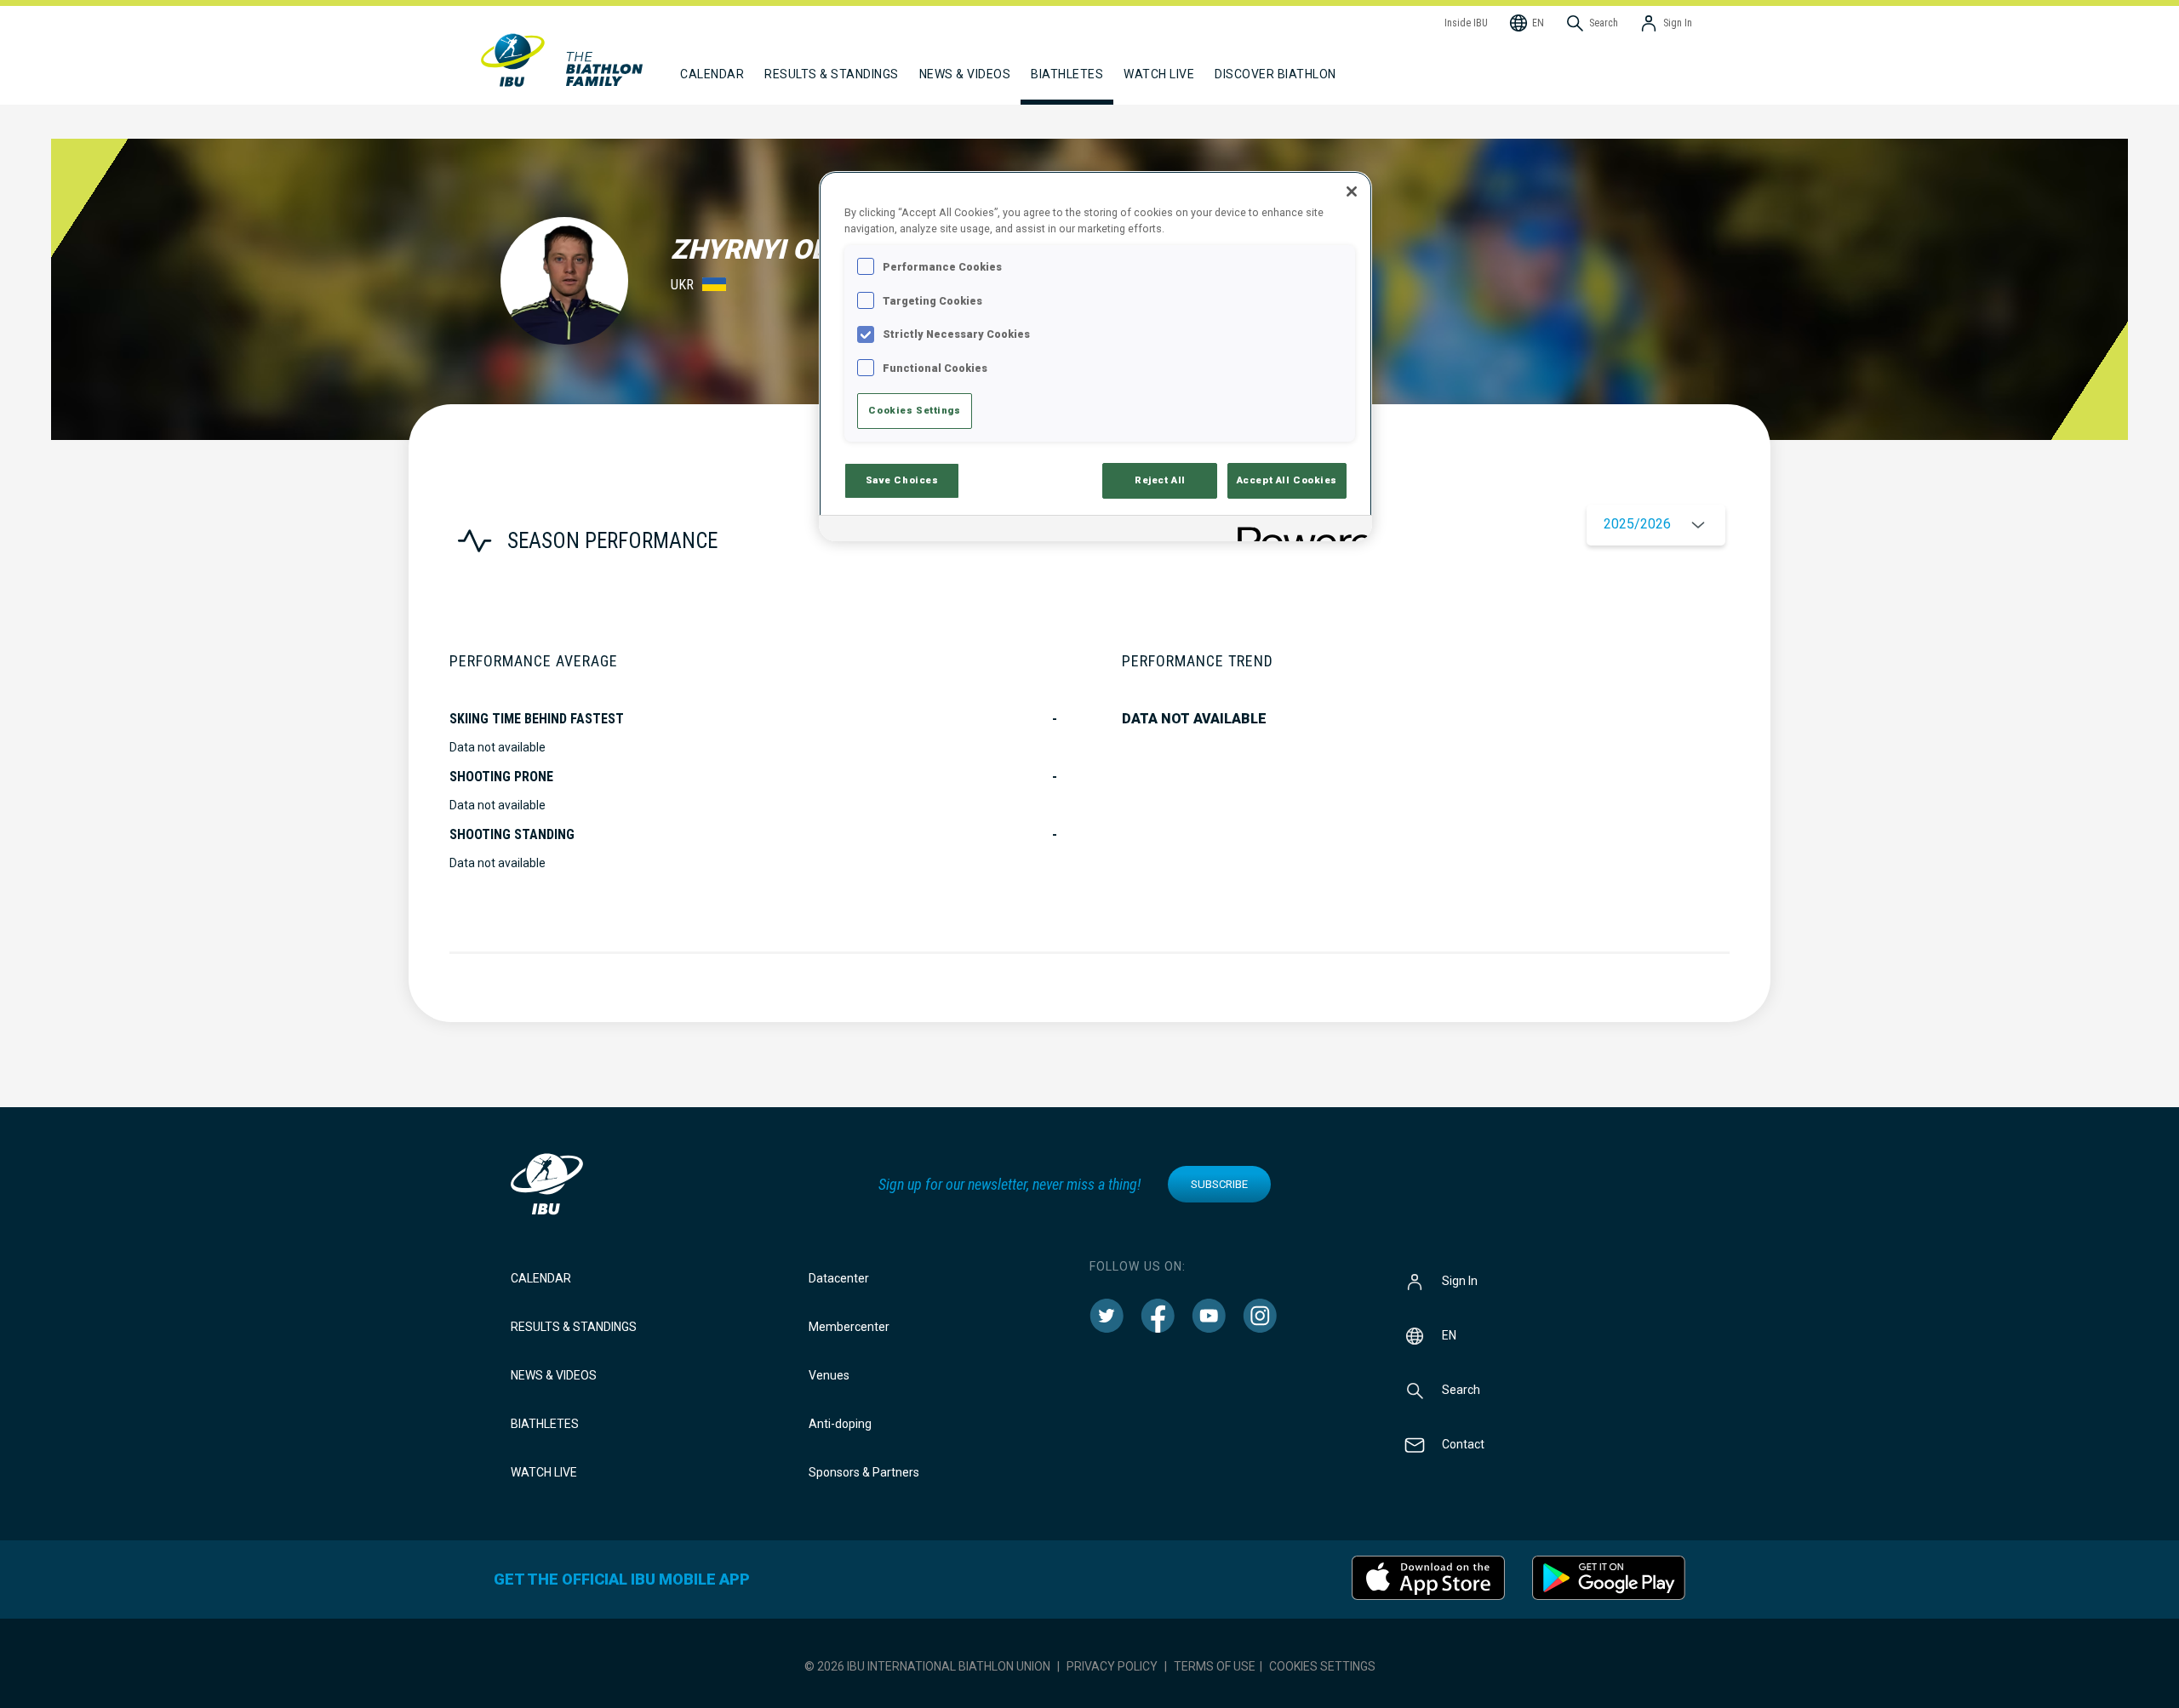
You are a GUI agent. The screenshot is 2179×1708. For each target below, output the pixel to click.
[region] (1095, 356)
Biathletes (545, 1424)
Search (1461, 1390)
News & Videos (554, 1375)
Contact (1463, 1444)
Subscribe (1219, 1184)
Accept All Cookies (1287, 480)
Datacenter (839, 1278)
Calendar (541, 1278)
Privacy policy (1112, 1666)
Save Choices (902, 480)
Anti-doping (840, 1424)
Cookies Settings (1322, 1666)
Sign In (1460, 1281)
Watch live (1159, 74)
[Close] (1352, 191)
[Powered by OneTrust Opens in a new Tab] (1299, 531)
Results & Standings (574, 1327)
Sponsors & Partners (864, 1472)
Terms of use (1215, 1666)
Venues (829, 1375)
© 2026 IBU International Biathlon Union (927, 1666)
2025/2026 (1637, 524)
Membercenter (849, 1327)
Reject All (1160, 480)
